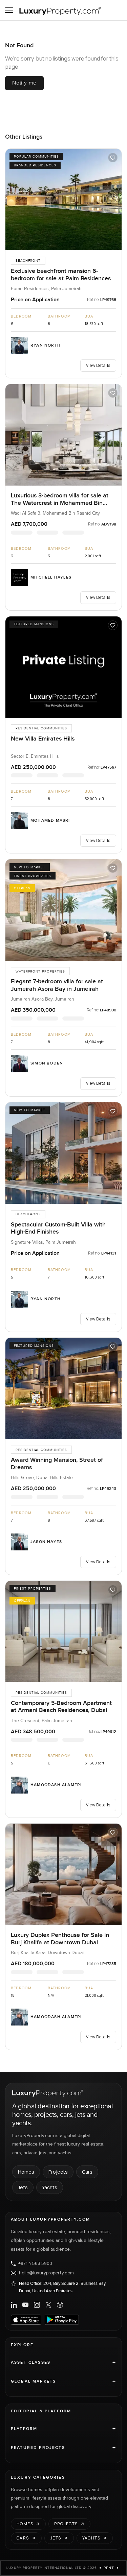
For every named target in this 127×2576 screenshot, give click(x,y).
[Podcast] (60, 2305)
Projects (58, 2172)
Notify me (24, 83)
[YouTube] (25, 2305)
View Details (98, 365)
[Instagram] (37, 2305)
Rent (109, 2568)
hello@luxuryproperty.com (46, 2273)
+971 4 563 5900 (35, 2264)
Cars (87, 2172)
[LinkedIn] (14, 2305)
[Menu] (9, 10)
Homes (26, 2172)
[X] (48, 2305)
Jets (23, 2187)
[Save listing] (113, 158)
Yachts (50, 2187)
